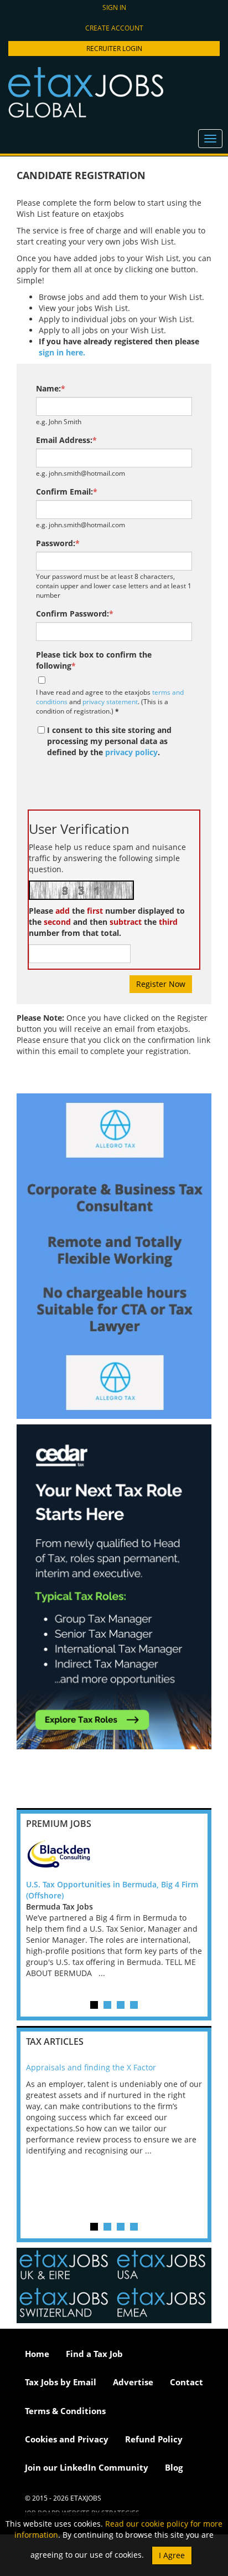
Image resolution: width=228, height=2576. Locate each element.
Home (37, 2354)
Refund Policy (154, 2439)
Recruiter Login (114, 49)
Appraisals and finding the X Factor (91, 2067)
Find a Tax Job (94, 2354)
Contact (186, 2382)
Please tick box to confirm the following (94, 660)
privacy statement (110, 701)
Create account (114, 28)
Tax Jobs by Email (61, 2382)
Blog (174, 2467)
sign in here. (62, 352)
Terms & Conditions (65, 2411)
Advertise (133, 2382)
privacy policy (131, 752)
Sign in (114, 7)
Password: (58, 543)
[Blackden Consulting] (114, 1857)
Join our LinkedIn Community (87, 2467)
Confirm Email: (67, 492)
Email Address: (66, 440)
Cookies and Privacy (67, 2439)
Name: (51, 388)
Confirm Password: (75, 614)
